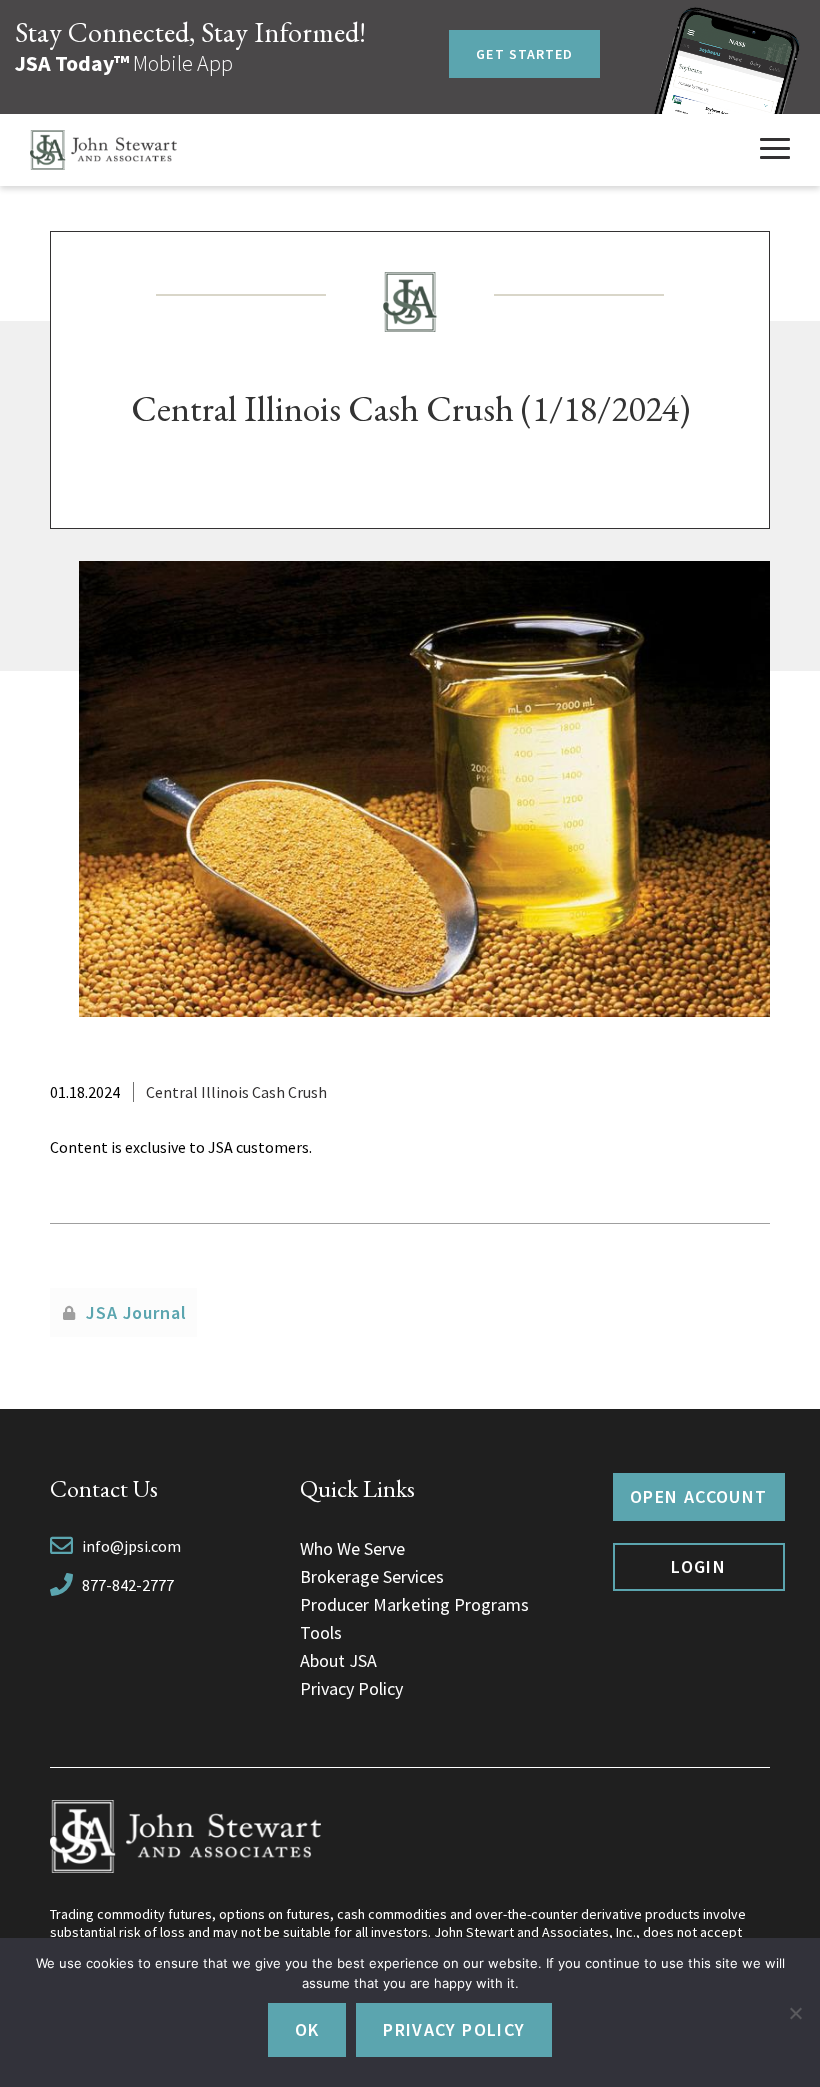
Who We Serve (352, 1548)
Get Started (524, 54)
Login (698, 1566)
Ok (307, 2029)
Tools (321, 1632)
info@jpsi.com (131, 1546)
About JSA (338, 1660)
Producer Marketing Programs (414, 1604)
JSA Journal (136, 1312)
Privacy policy (454, 2029)
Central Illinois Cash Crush (236, 1092)
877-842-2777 (128, 1585)
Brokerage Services (372, 1576)
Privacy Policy (351, 1688)
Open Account (698, 1496)
